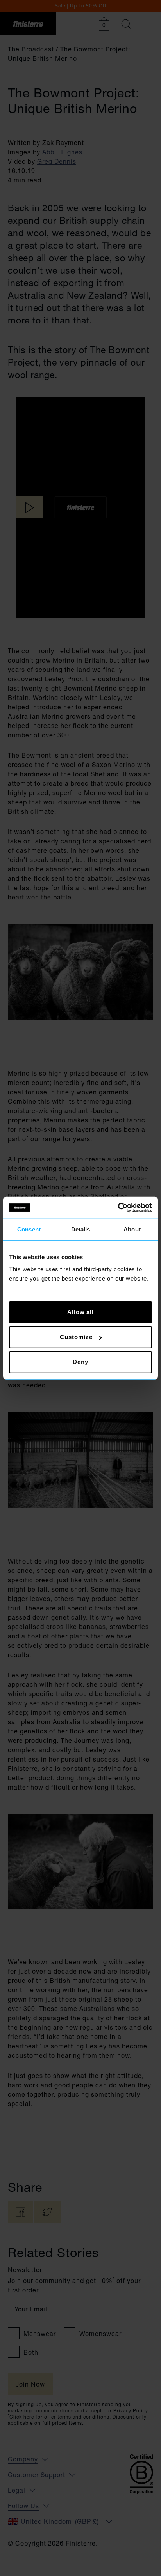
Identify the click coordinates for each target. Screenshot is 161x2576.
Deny (80, 1362)
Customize (76, 1337)
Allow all (80, 1312)
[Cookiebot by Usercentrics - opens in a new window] (118, 1208)
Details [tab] (81, 1229)
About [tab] (132, 1229)
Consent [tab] (29, 1229)
